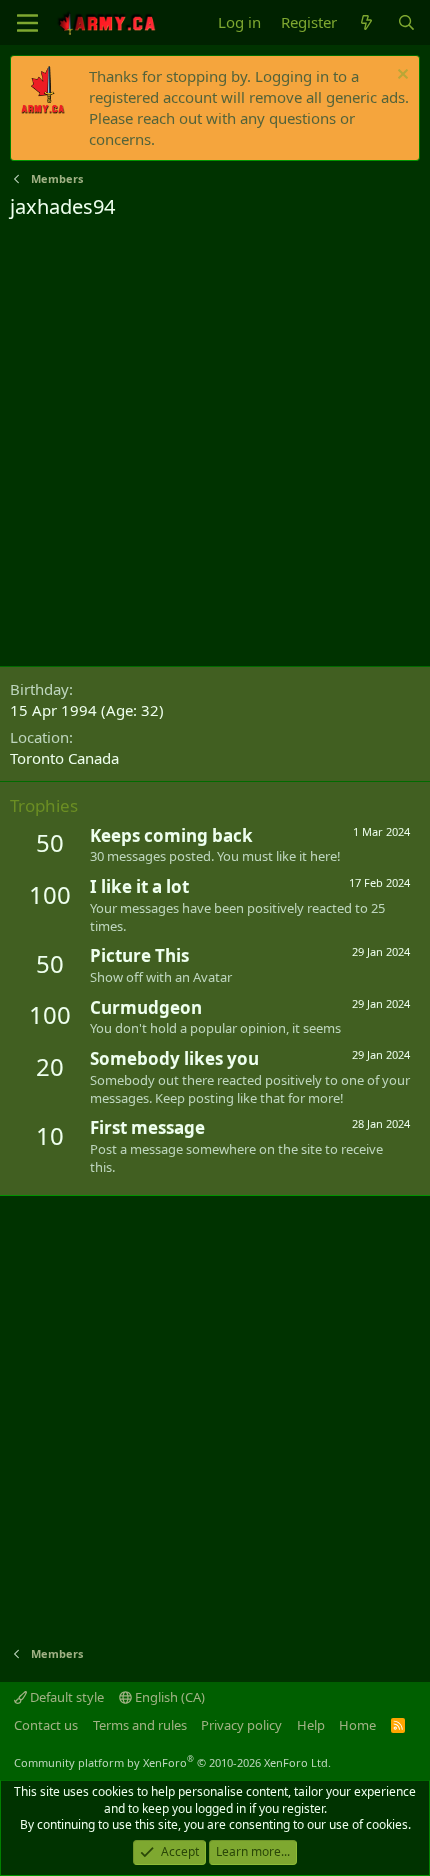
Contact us (46, 1725)
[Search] (406, 22)
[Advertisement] (215, 446)
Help (311, 1725)
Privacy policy (241, 1725)
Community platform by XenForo (172, 1762)
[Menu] (27, 23)
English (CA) (168, 1697)
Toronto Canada (64, 758)
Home (357, 1725)
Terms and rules (140, 1725)
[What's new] (366, 22)
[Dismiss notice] (400, 76)
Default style (65, 1697)
